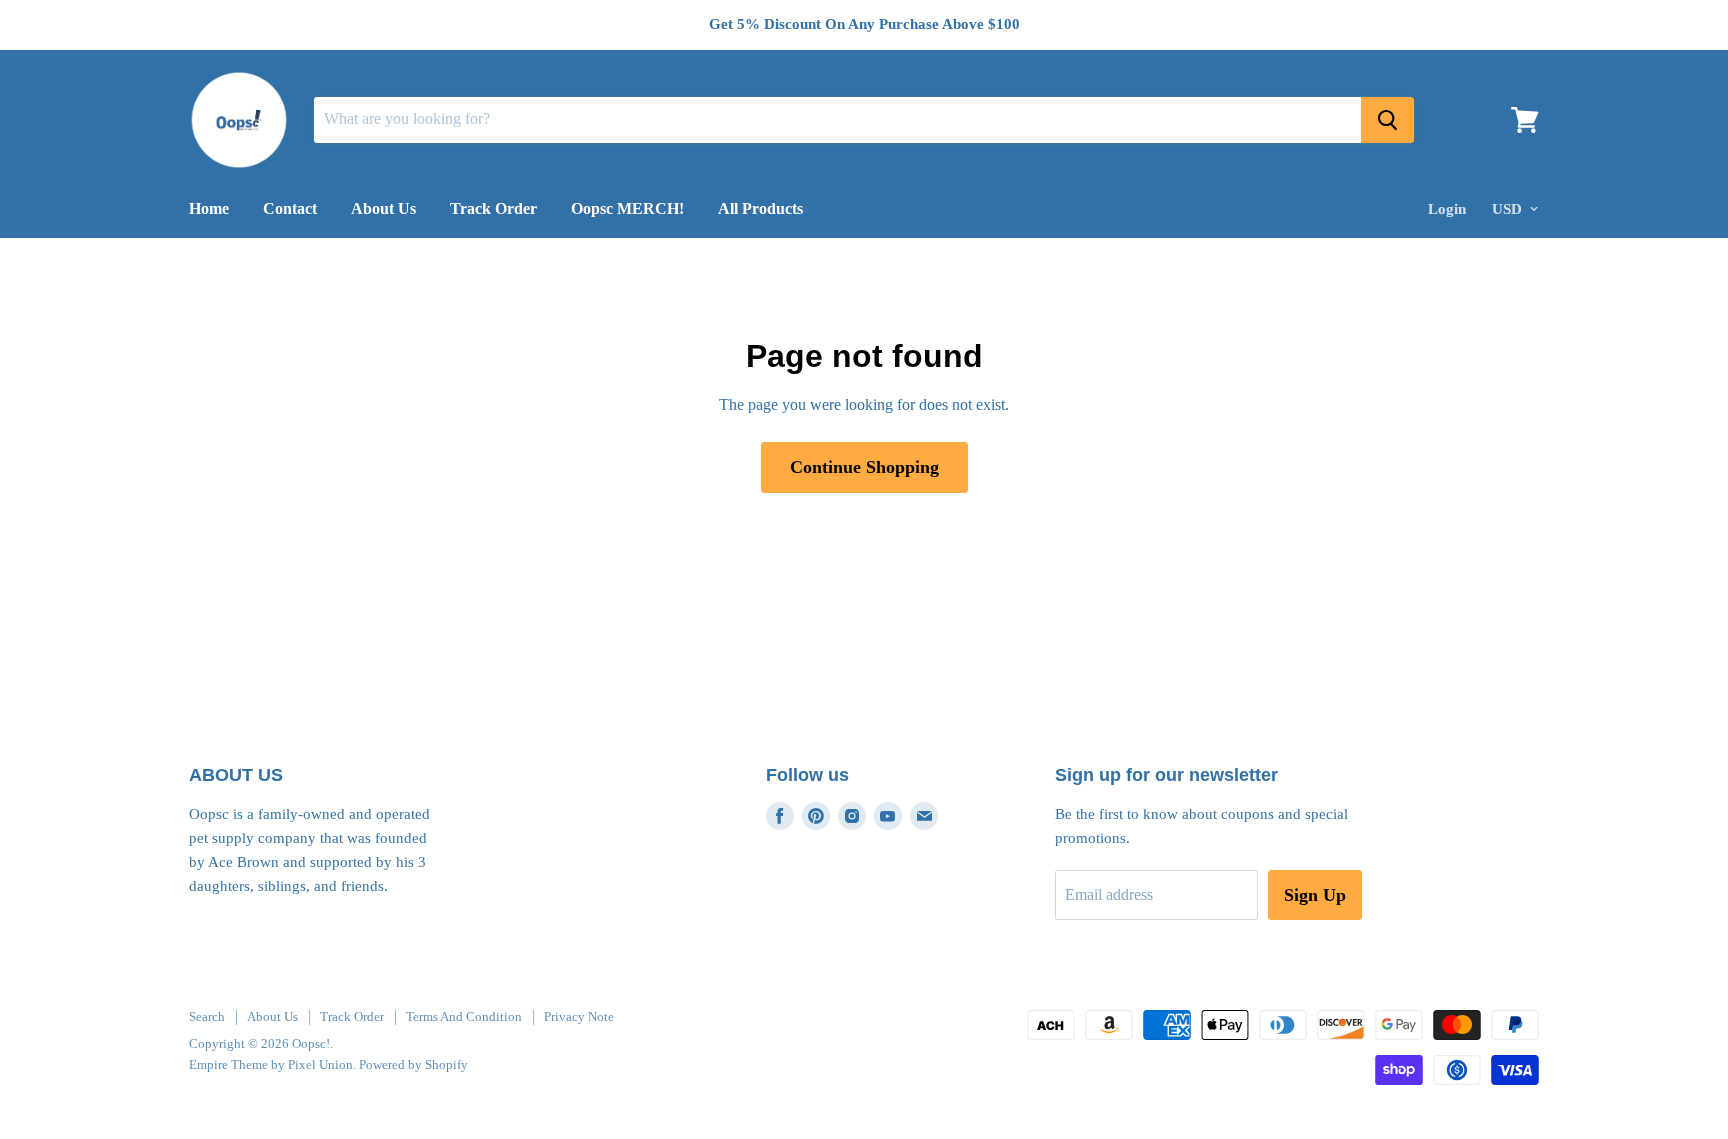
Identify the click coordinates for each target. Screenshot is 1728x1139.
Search (207, 1016)
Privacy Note (579, 1016)
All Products (760, 208)
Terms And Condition (464, 1016)
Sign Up (1315, 895)
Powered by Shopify (413, 1064)
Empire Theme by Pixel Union (271, 1064)
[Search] (1387, 120)
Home (209, 208)
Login (1447, 209)
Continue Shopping (864, 467)
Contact (290, 208)
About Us (383, 208)
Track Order (493, 208)
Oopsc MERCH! (627, 208)
